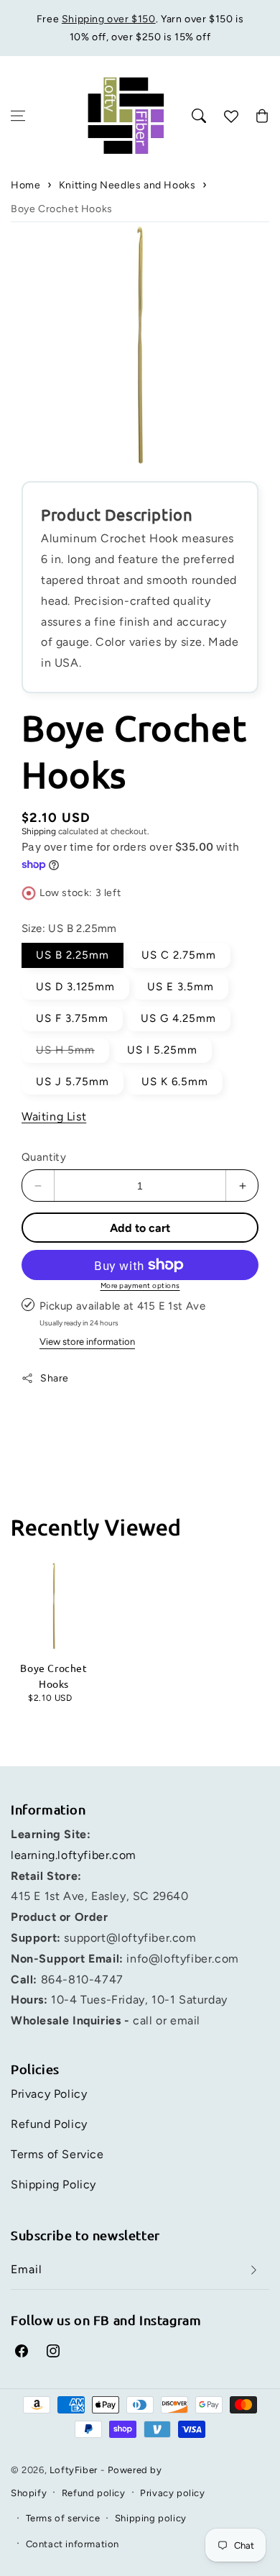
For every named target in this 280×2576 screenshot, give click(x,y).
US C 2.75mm (179, 955)
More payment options (140, 1285)
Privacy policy (172, 2493)
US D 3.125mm (75, 987)
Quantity (44, 1157)
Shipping (39, 831)
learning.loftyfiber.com (74, 1855)
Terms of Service (57, 2154)
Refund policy (94, 2493)
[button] (18, 116)
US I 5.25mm (162, 1050)
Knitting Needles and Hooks (127, 185)
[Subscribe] (253, 2270)
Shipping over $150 (109, 19)
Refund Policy (49, 2124)
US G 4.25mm (178, 1018)
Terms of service (63, 2518)
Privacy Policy (49, 2094)
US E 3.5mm (181, 987)
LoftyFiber (74, 2470)
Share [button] (55, 1378)
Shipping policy (151, 2518)
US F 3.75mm (72, 1018)
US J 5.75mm (73, 1082)
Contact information (73, 2544)
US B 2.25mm (73, 955)
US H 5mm (73, 1053)
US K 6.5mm (175, 1082)
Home (25, 185)
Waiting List (54, 1116)
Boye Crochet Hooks (62, 209)
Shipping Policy (53, 2184)
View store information (87, 1342)
